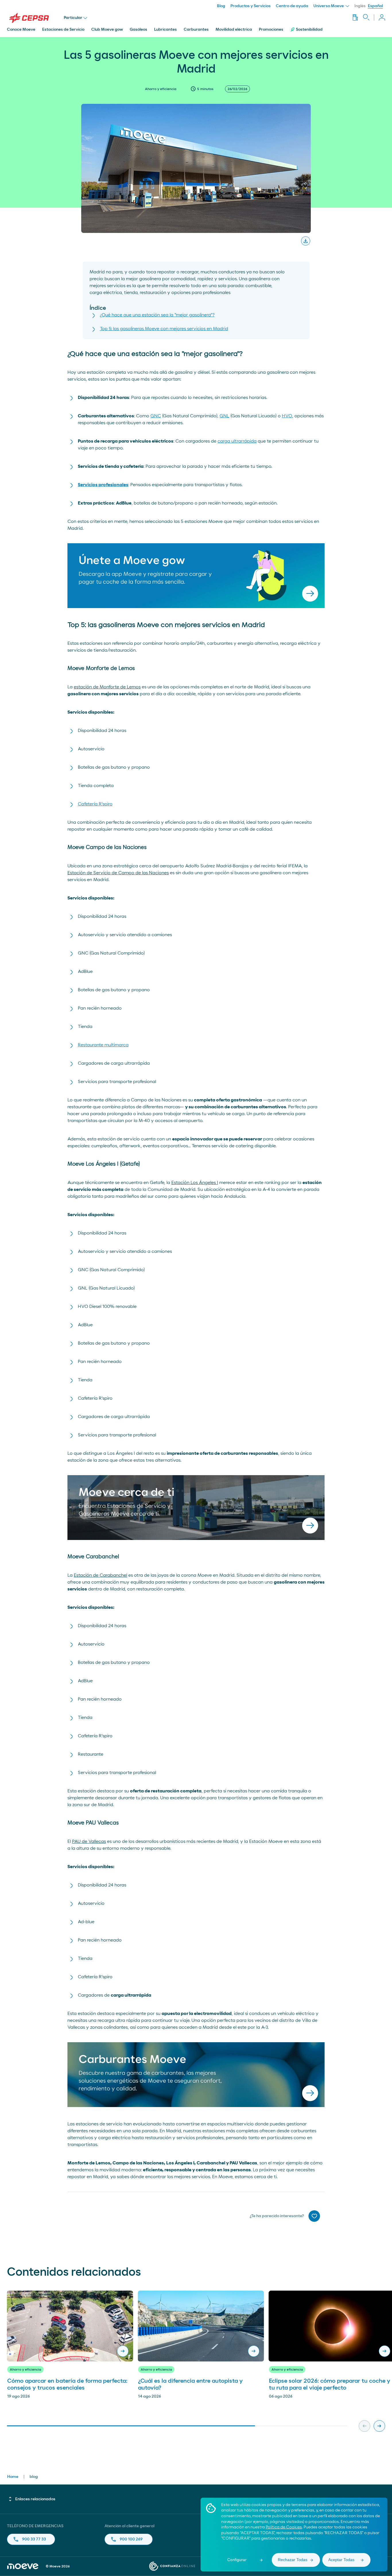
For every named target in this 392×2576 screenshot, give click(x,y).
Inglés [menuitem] (360, 6)
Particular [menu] (73, 18)
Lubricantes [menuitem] (165, 30)
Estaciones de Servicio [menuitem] (63, 30)
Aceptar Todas (341, 2560)
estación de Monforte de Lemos (107, 687)
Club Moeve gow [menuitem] (107, 30)
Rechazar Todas (293, 2560)
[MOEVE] (35, 18)
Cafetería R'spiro (95, 804)
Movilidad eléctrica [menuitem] (234, 30)
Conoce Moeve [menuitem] (21, 30)
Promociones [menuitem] (271, 30)
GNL (224, 416)
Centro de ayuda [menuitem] (292, 6)
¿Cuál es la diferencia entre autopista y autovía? (190, 2384)
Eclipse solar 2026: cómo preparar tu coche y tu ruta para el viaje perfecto (330, 2384)
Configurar (237, 2560)
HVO (287, 416)
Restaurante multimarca (103, 1045)
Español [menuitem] (375, 6)
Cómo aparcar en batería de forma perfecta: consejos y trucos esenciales (67, 2384)
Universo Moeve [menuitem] (329, 6)
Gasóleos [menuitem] (138, 30)
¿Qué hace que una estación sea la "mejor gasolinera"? (157, 315)
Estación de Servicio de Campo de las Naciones (118, 873)
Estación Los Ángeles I (195, 1183)
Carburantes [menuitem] (196, 30)
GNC (156, 416)
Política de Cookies (284, 2527)
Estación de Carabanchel (100, 1575)
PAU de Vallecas (89, 1841)
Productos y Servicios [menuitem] (251, 6)
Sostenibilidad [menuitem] (309, 30)
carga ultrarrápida (237, 441)
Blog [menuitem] (221, 6)
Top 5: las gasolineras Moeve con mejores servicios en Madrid (164, 329)
